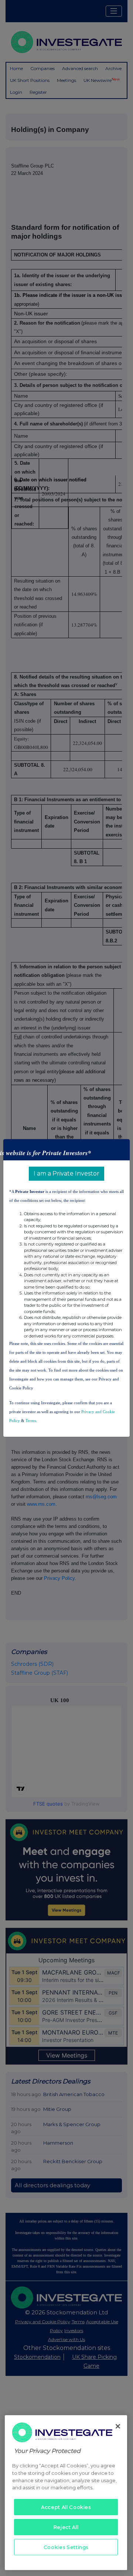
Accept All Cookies (66, 2507)
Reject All (66, 2527)
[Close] (118, 2426)
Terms (31, 1420)
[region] (66, 2493)
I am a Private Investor (66, 1173)
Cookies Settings (66, 2547)
